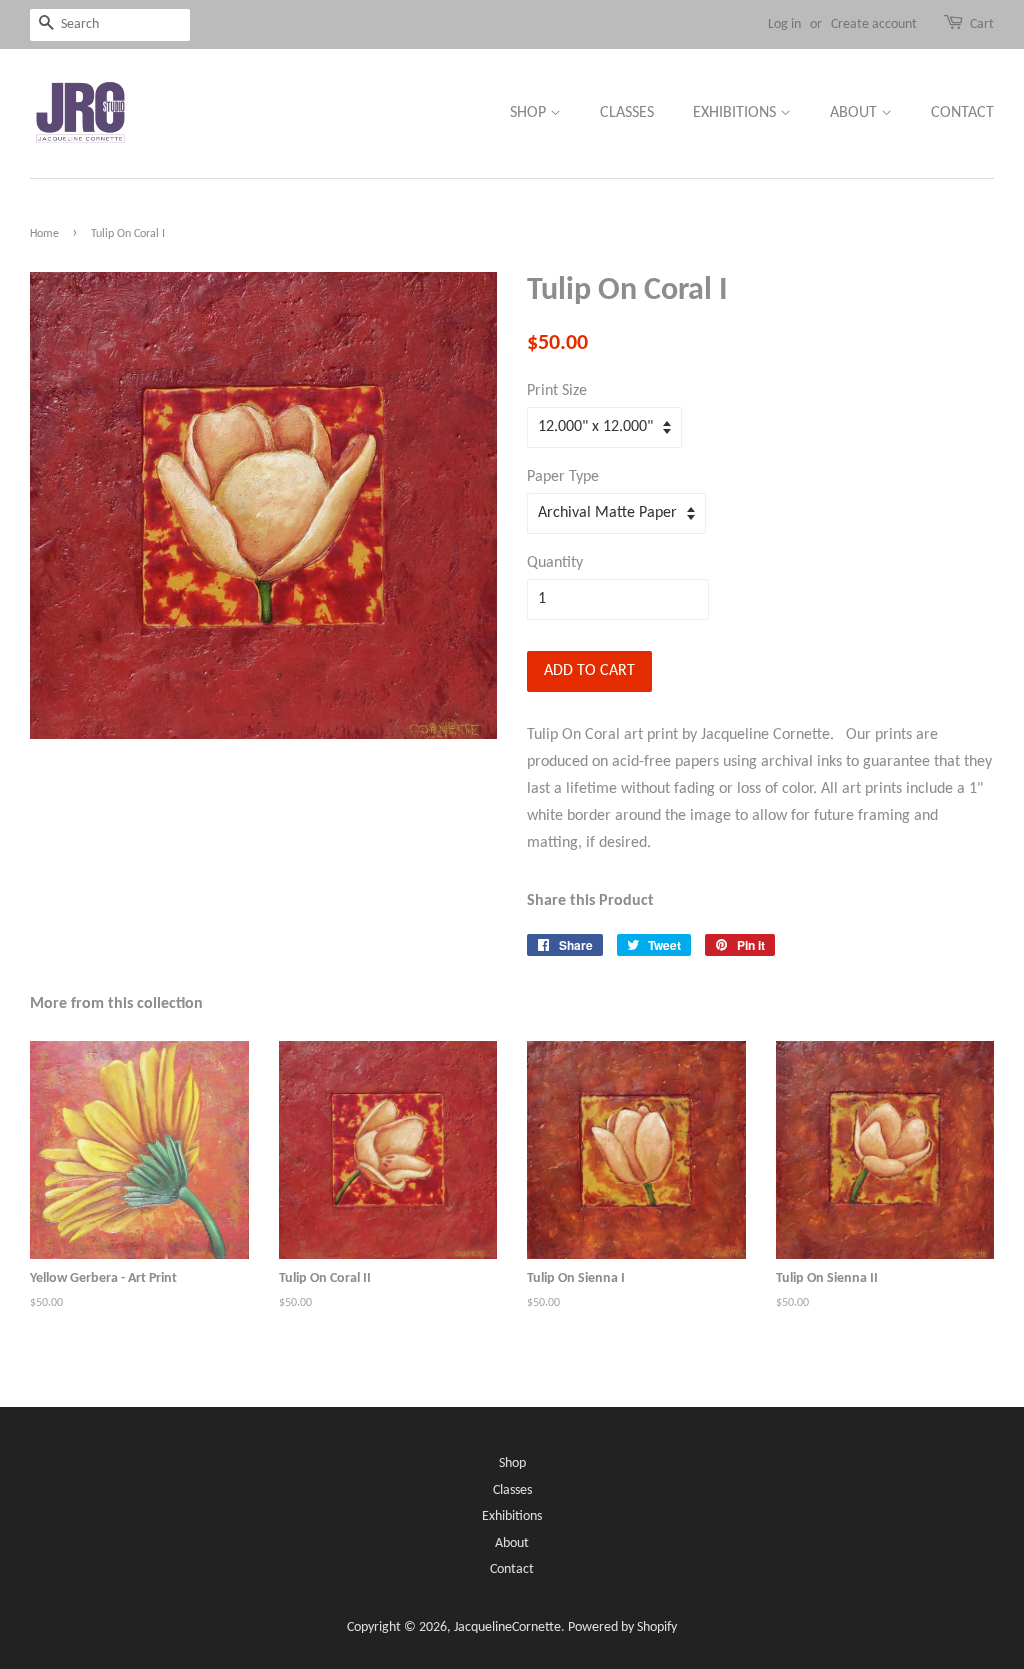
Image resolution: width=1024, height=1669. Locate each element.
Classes (627, 113)
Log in (784, 24)
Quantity (555, 563)
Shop (530, 113)
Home (44, 234)
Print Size (557, 391)
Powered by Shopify (622, 1627)
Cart (982, 24)
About (855, 113)
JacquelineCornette (507, 1627)
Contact (962, 113)
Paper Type (563, 477)
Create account (874, 24)
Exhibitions (736, 113)
